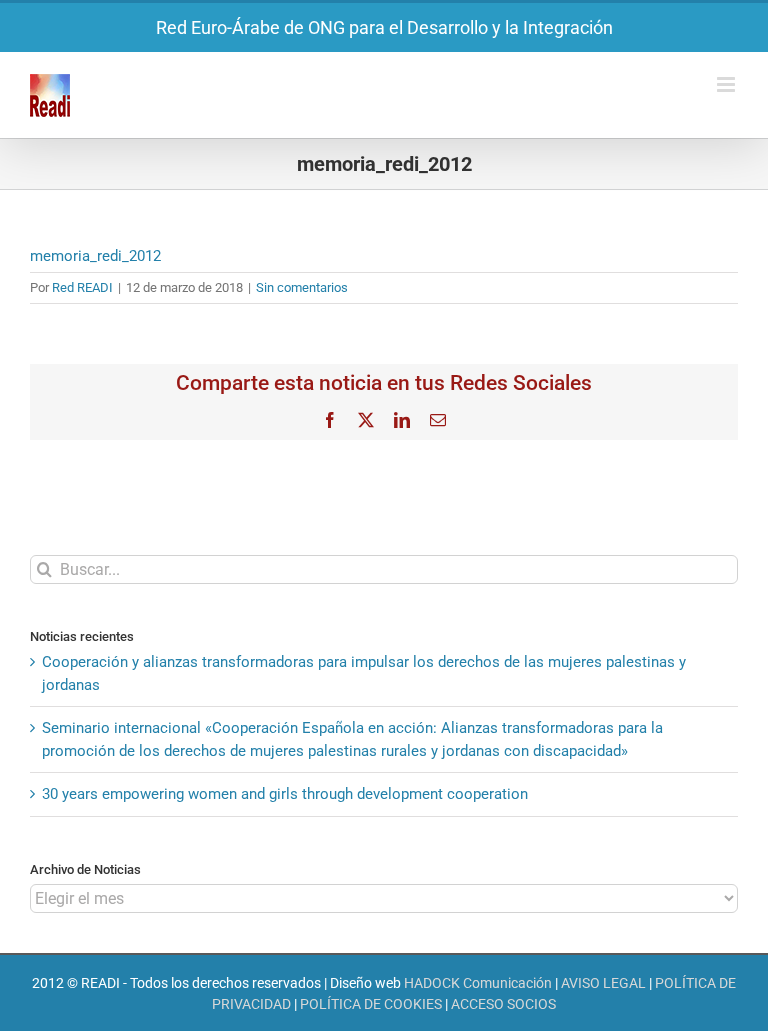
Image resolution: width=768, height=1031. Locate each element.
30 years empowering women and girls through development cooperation (285, 794)
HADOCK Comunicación (478, 983)
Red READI (82, 287)
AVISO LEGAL (603, 983)
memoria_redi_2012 (95, 256)
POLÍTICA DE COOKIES (371, 1004)
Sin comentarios (302, 287)
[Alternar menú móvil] (727, 84)
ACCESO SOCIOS (503, 1004)
